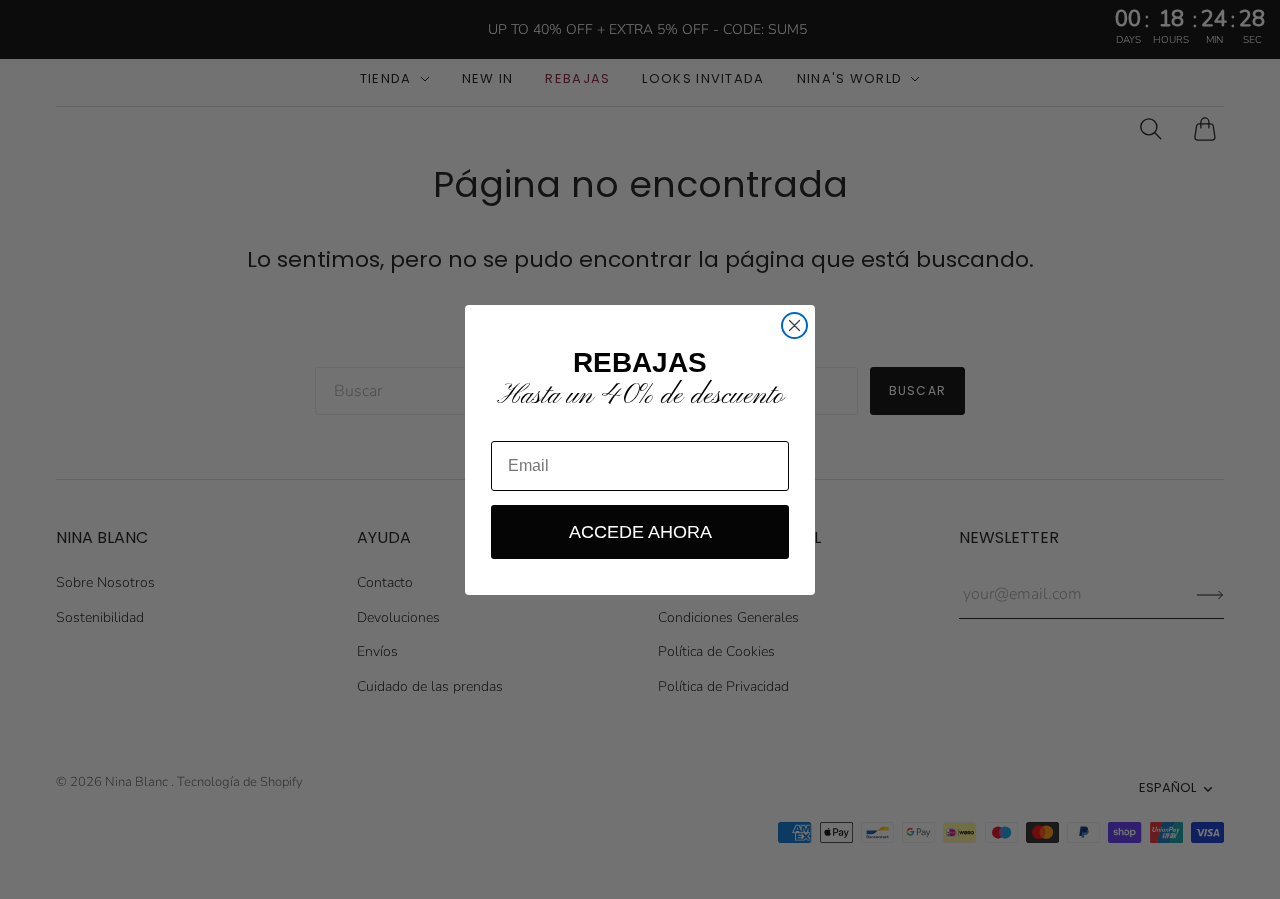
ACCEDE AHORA (640, 532)
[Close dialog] (794, 325)
